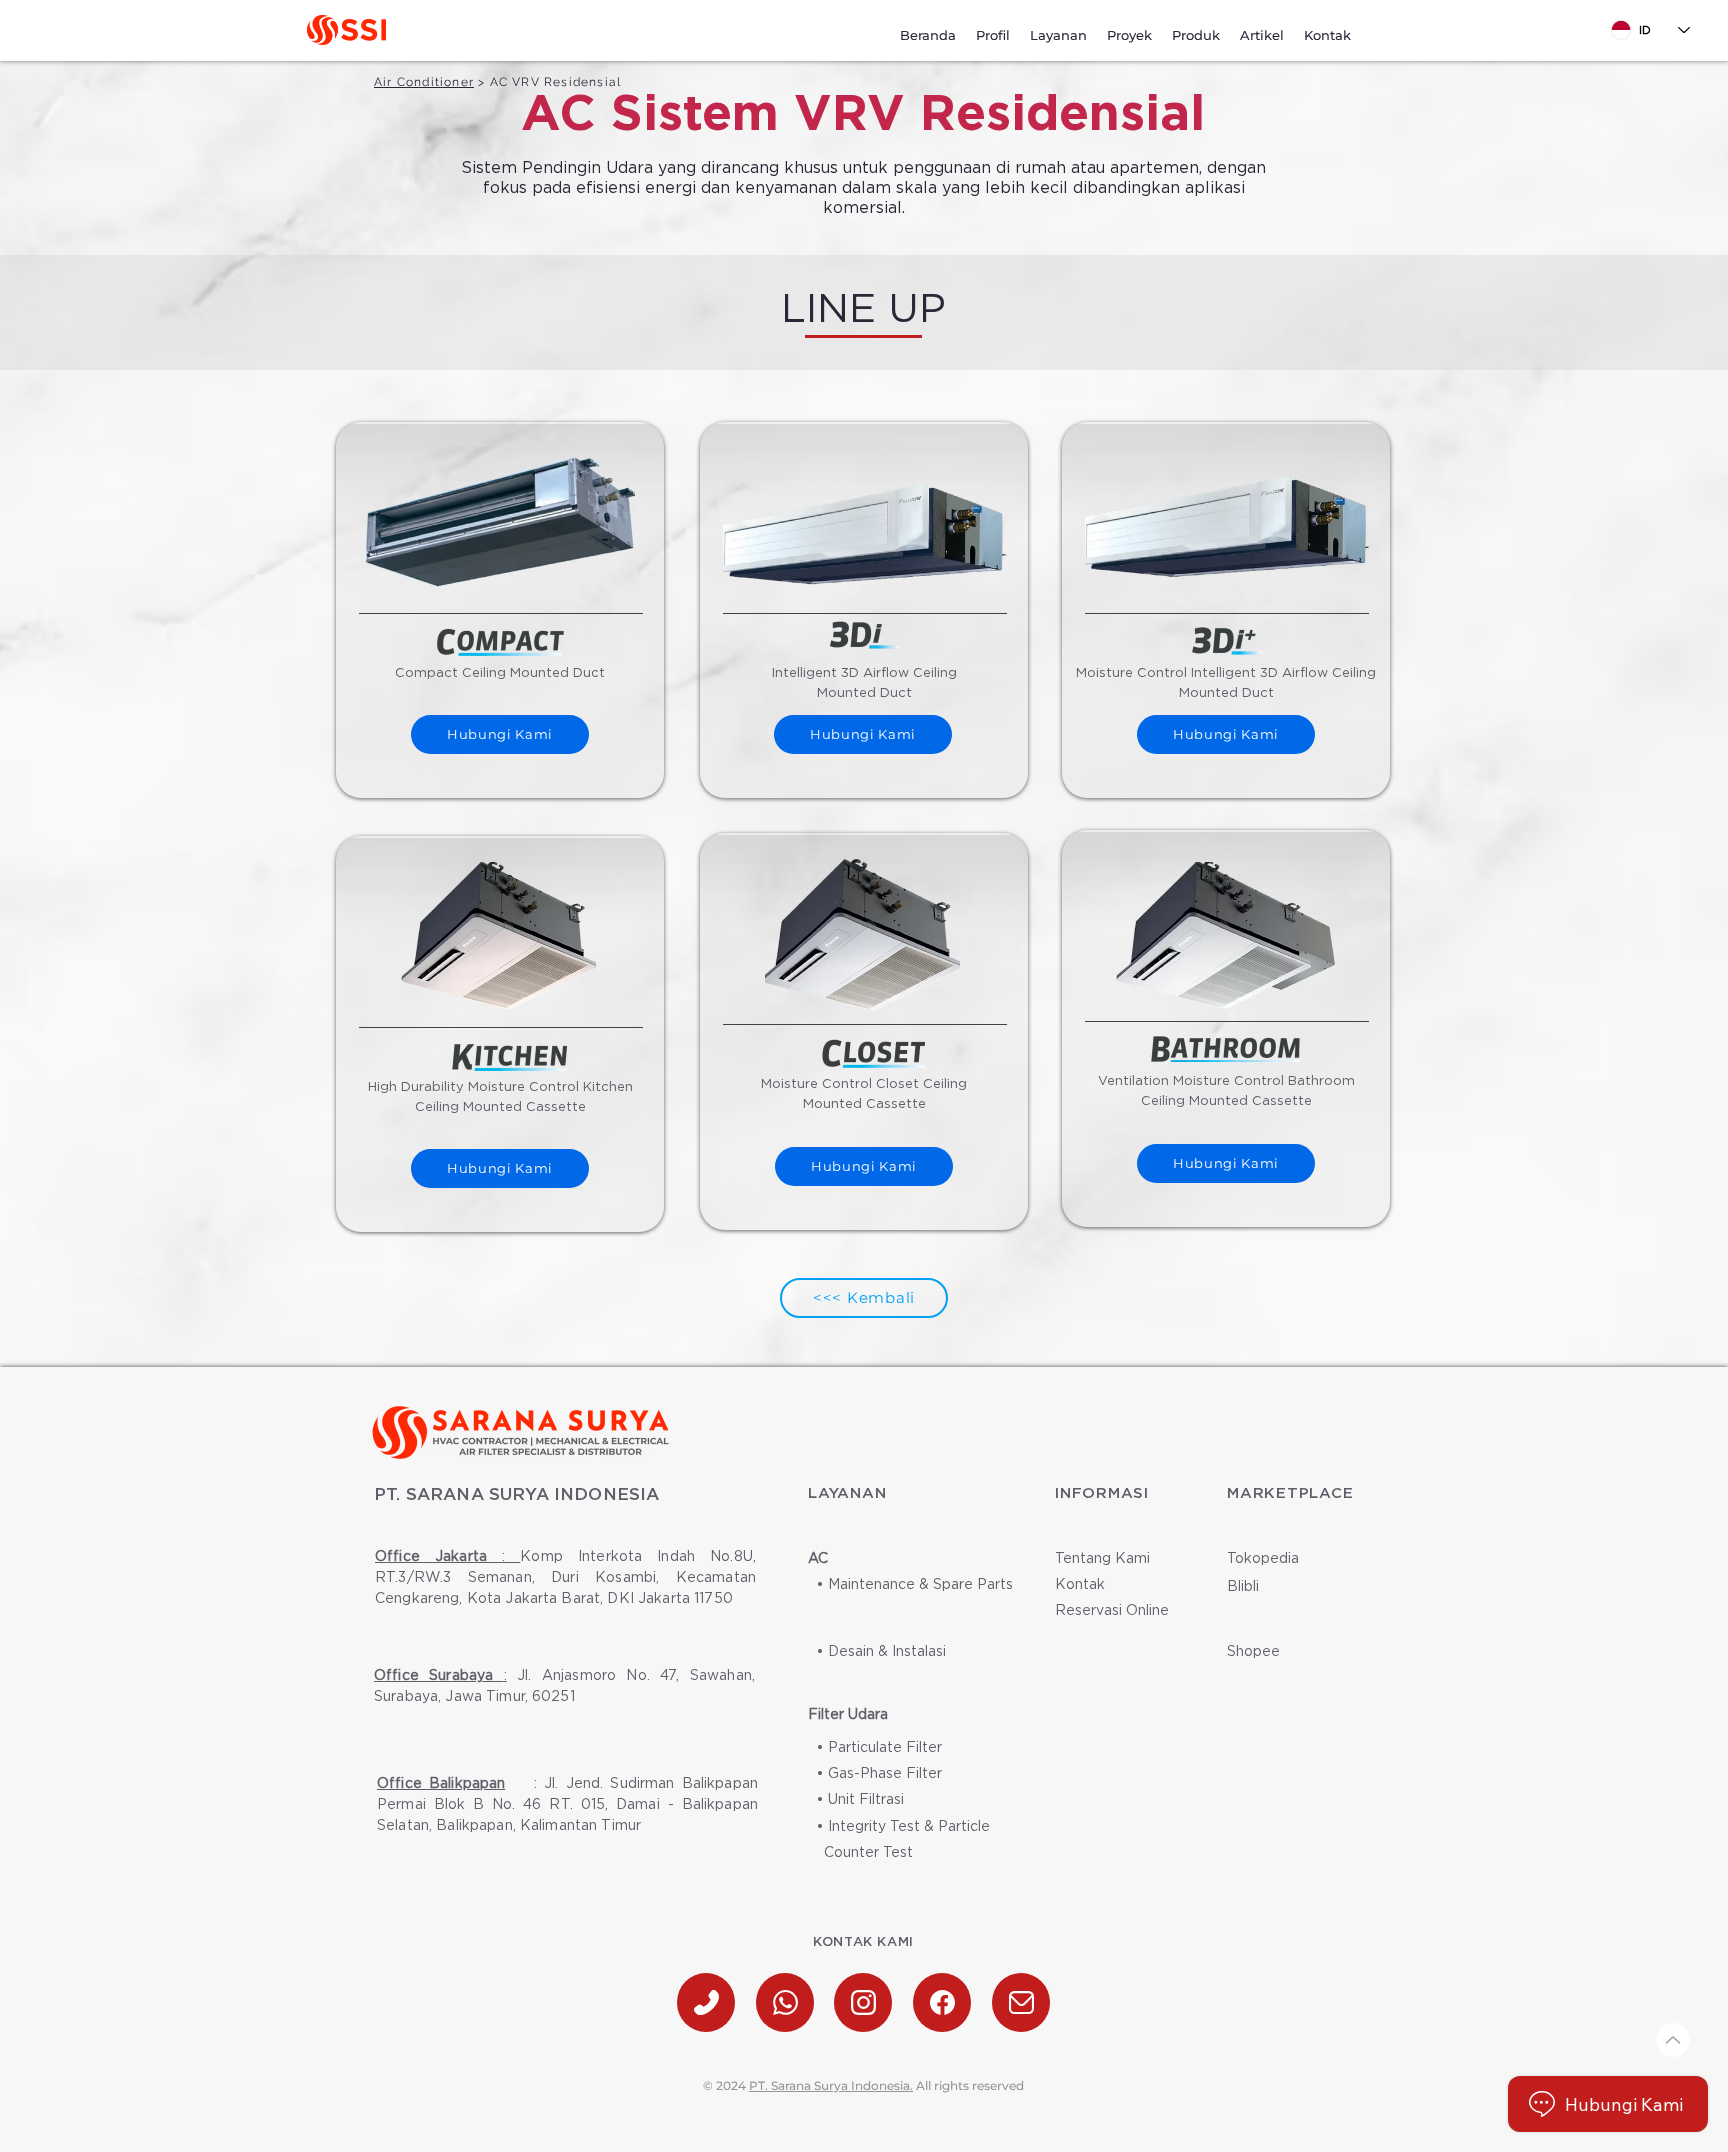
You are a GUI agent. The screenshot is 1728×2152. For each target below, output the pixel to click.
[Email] (1021, 2002)
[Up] (1673, 2040)
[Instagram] (863, 2002)
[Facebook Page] (942, 2002)
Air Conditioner (424, 82)
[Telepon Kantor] (706, 2002)
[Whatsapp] (785, 2002)
